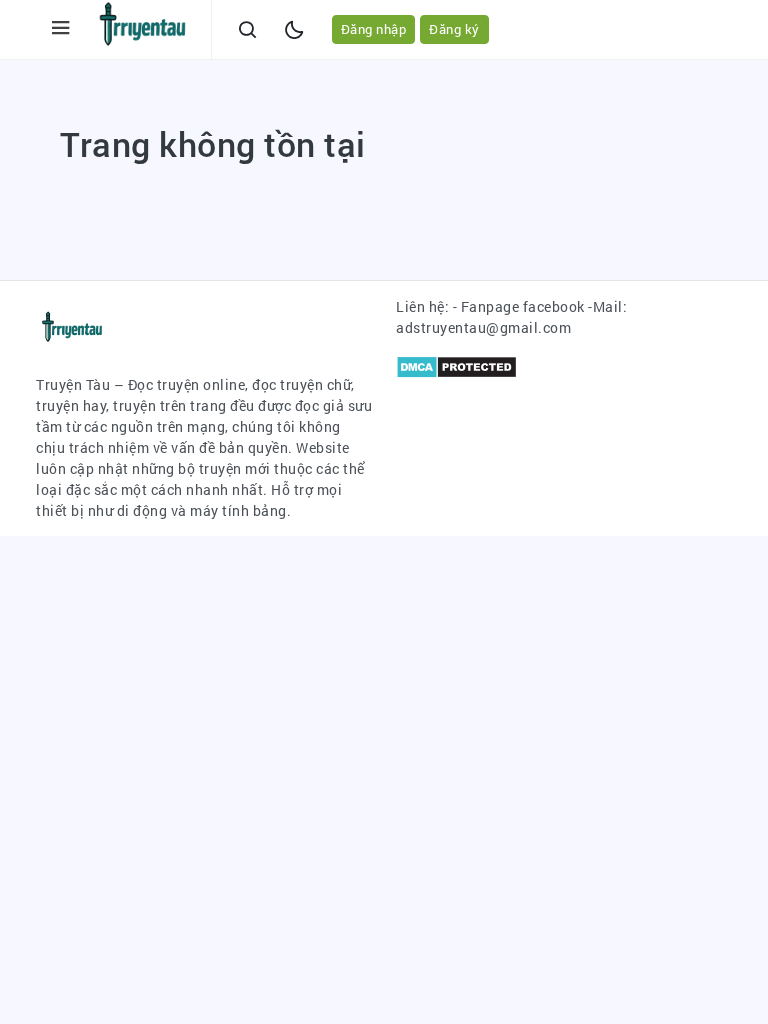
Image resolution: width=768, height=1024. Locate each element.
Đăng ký (454, 29)
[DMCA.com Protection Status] (456, 364)
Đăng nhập (374, 29)
